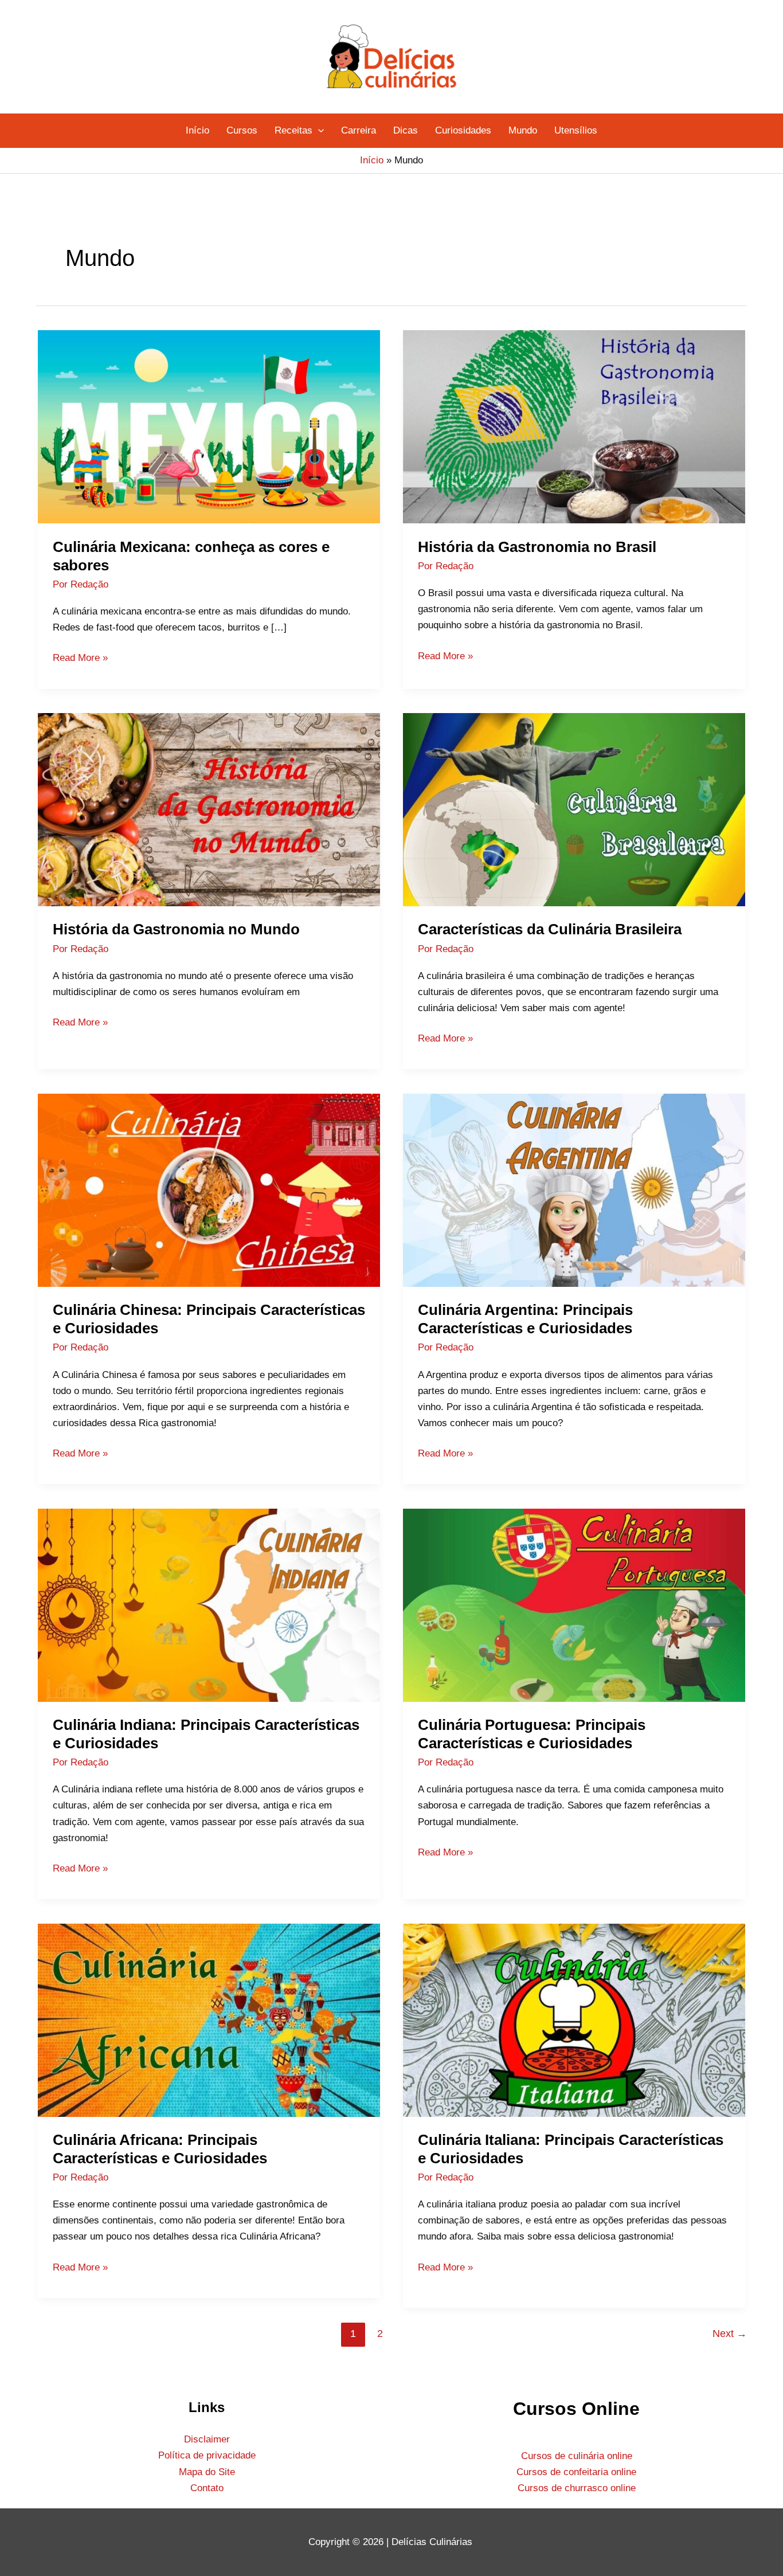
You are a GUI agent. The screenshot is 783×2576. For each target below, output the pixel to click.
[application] (318, 131)
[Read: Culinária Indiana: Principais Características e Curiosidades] (209, 1605)
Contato (207, 2488)
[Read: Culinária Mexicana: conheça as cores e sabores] (209, 426)
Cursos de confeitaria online (576, 2472)
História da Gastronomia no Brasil (537, 547)
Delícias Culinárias (433, 2542)
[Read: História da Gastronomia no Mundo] (209, 809)
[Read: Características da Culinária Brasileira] (574, 809)
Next (730, 2334)
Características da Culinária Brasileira (550, 929)
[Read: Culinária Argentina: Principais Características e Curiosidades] (574, 1190)
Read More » (80, 657)
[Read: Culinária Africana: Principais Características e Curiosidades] (209, 2020)
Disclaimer (207, 2439)
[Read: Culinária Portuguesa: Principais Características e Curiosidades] (574, 1605)
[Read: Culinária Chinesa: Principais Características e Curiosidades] (209, 1190)
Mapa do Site (207, 2472)
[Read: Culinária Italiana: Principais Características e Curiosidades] (574, 2020)
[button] (299, 131)
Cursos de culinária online (577, 2456)
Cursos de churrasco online (577, 2488)
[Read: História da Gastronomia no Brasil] (574, 426)
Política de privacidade (207, 2455)
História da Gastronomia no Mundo (176, 929)
